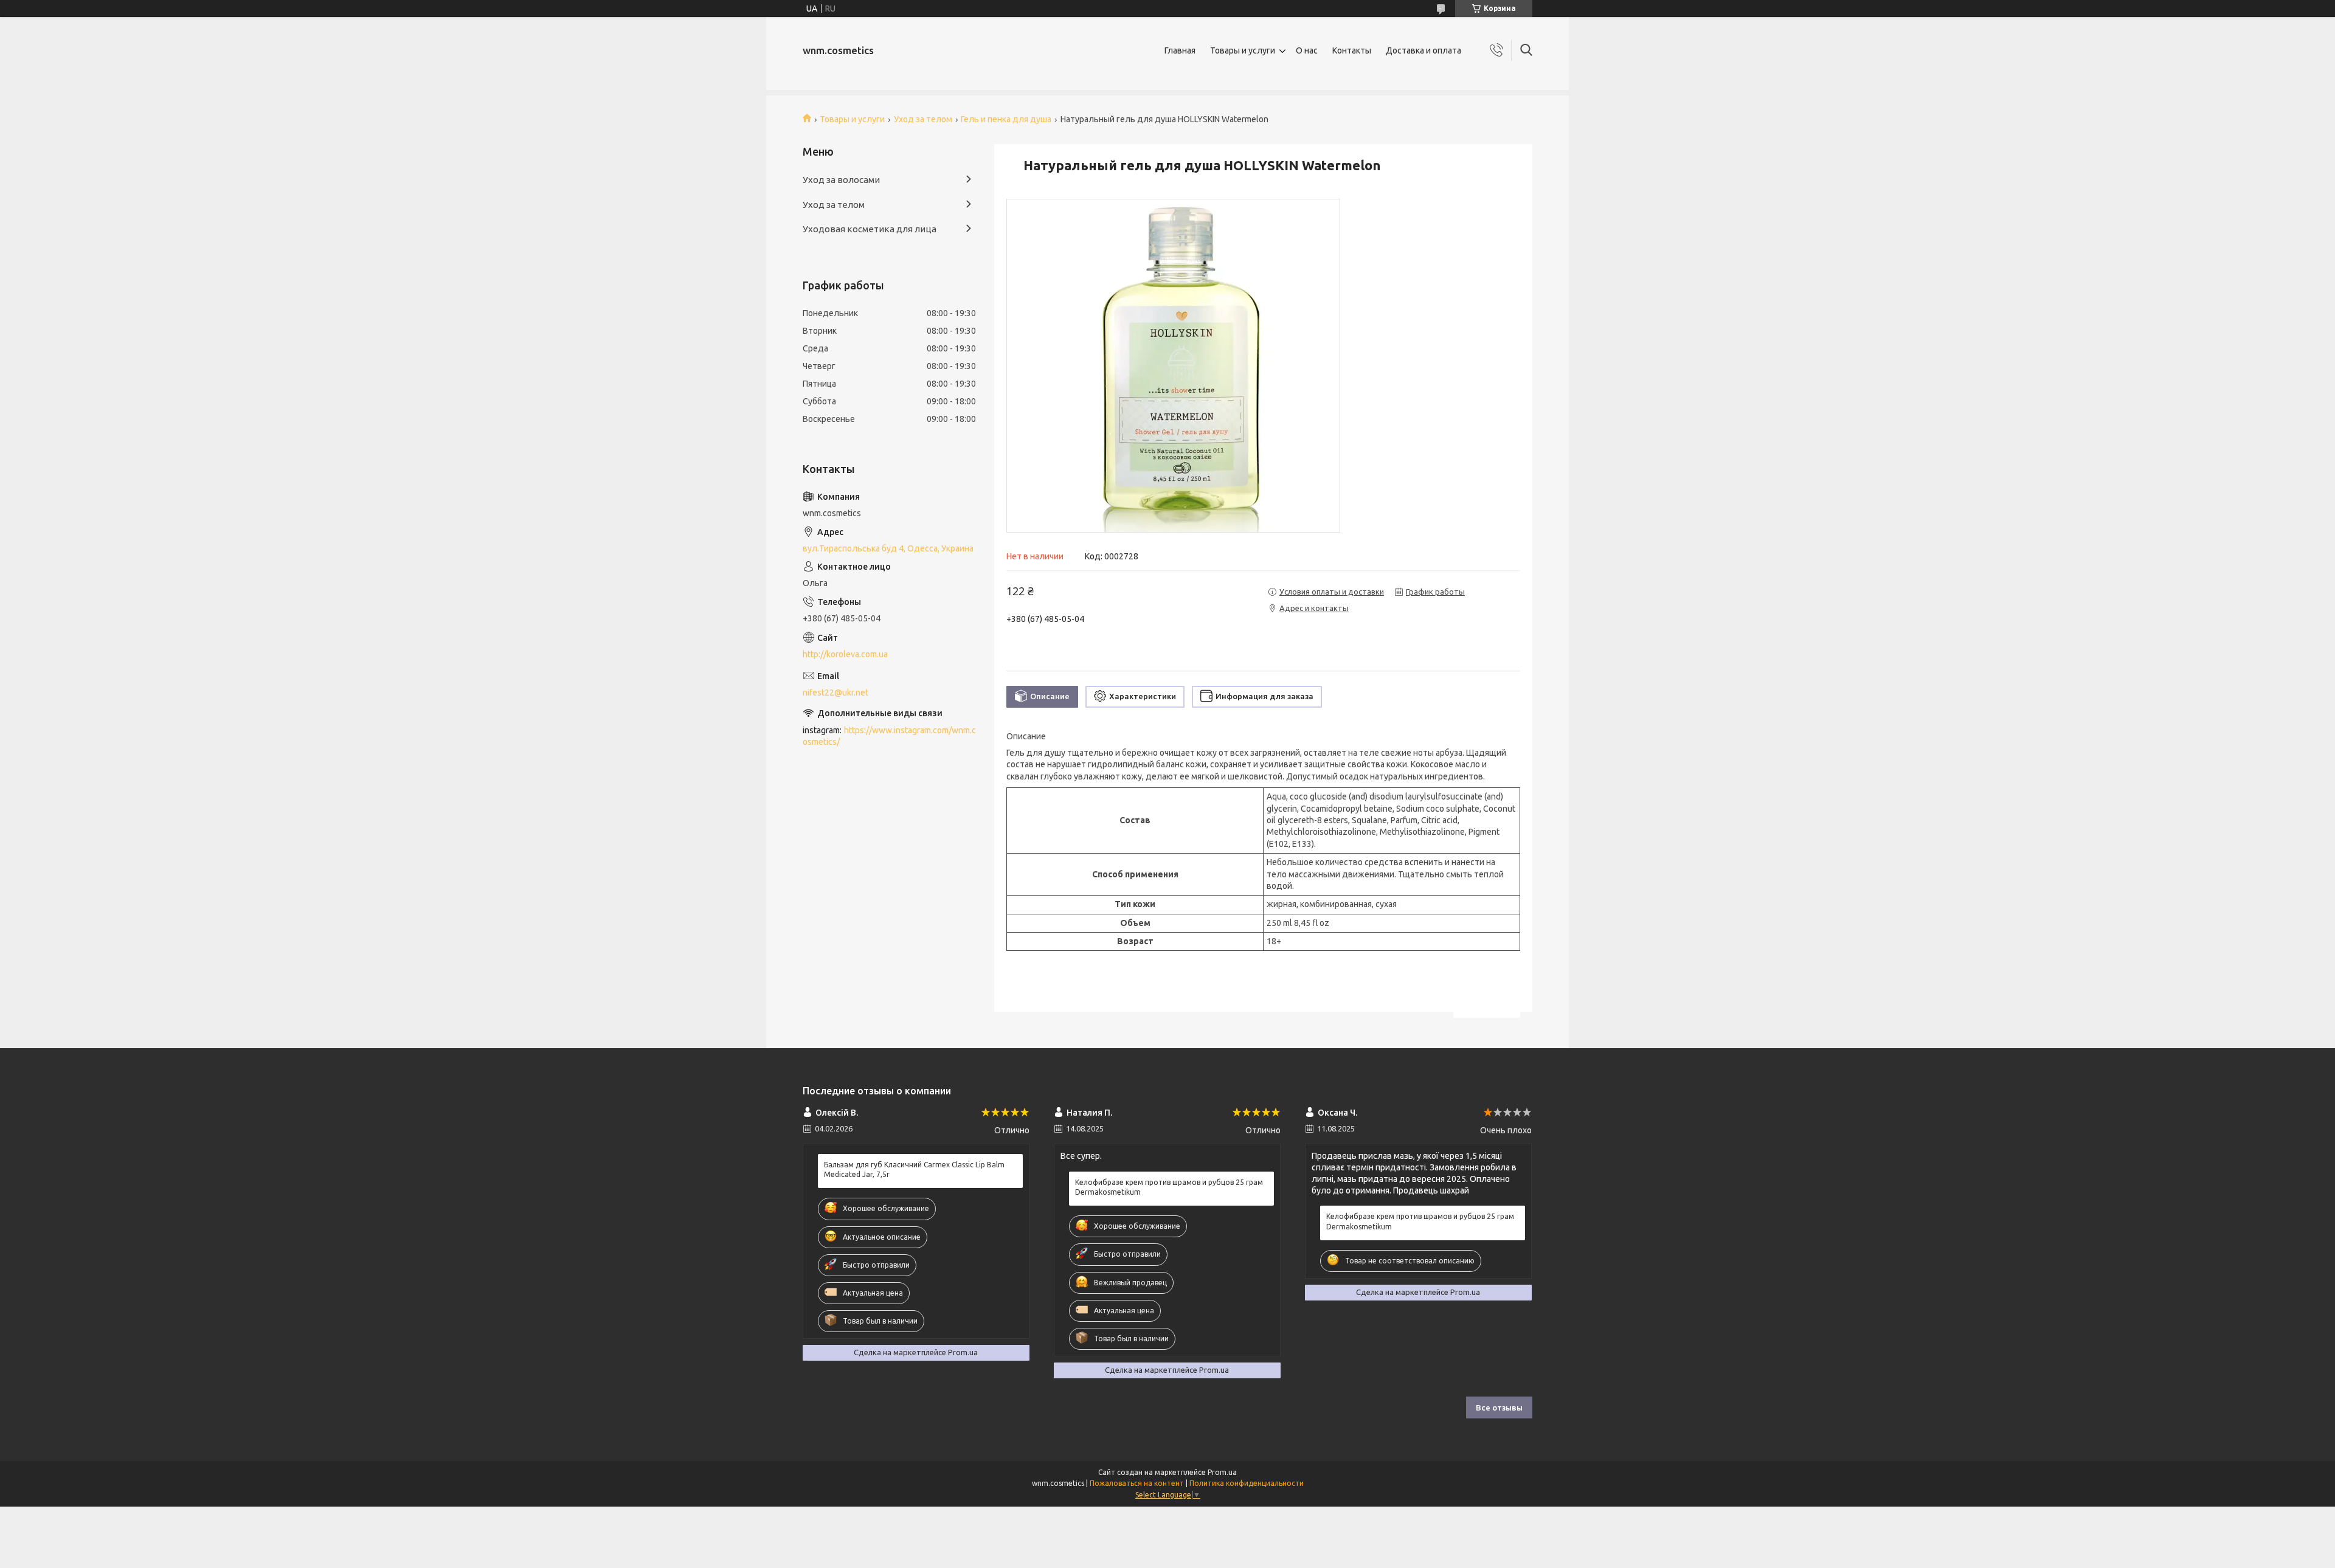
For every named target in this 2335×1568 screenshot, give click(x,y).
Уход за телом (923, 119)
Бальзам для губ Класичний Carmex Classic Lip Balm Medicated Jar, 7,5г (914, 1169)
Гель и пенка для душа (1006, 119)
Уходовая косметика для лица (870, 229)
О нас (1307, 50)
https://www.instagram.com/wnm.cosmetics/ (889, 736)
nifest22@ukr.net (835, 692)
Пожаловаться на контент (1137, 1483)
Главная (1180, 50)
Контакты (1352, 50)
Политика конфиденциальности (1247, 1483)
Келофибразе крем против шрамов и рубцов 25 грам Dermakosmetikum (1169, 1187)
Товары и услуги (1243, 50)
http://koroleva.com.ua (845, 654)
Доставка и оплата (1423, 50)
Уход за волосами (841, 180)
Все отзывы (1499, 1407)
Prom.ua (1222, 1472)
